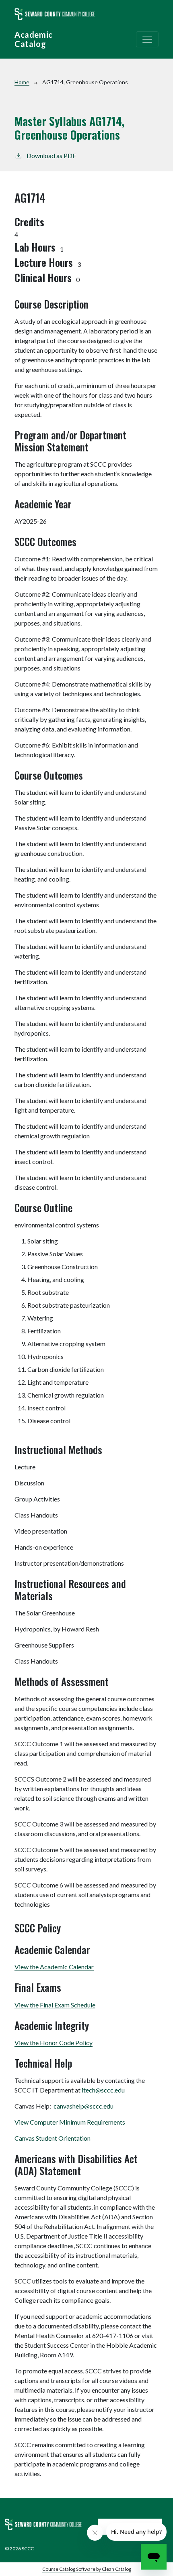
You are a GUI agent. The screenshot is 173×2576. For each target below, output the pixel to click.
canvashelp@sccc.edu (83, 2106)
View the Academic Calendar (54, 1967)
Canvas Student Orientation (53, 2138)
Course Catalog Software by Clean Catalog (87, 2569)
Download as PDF (51, 155)
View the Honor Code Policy (54, 2043)
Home (22, 82)
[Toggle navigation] (147, 39)
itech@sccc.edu (103, 2090)
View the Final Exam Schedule (55, 2005)
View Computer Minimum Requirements (70, 2122)
